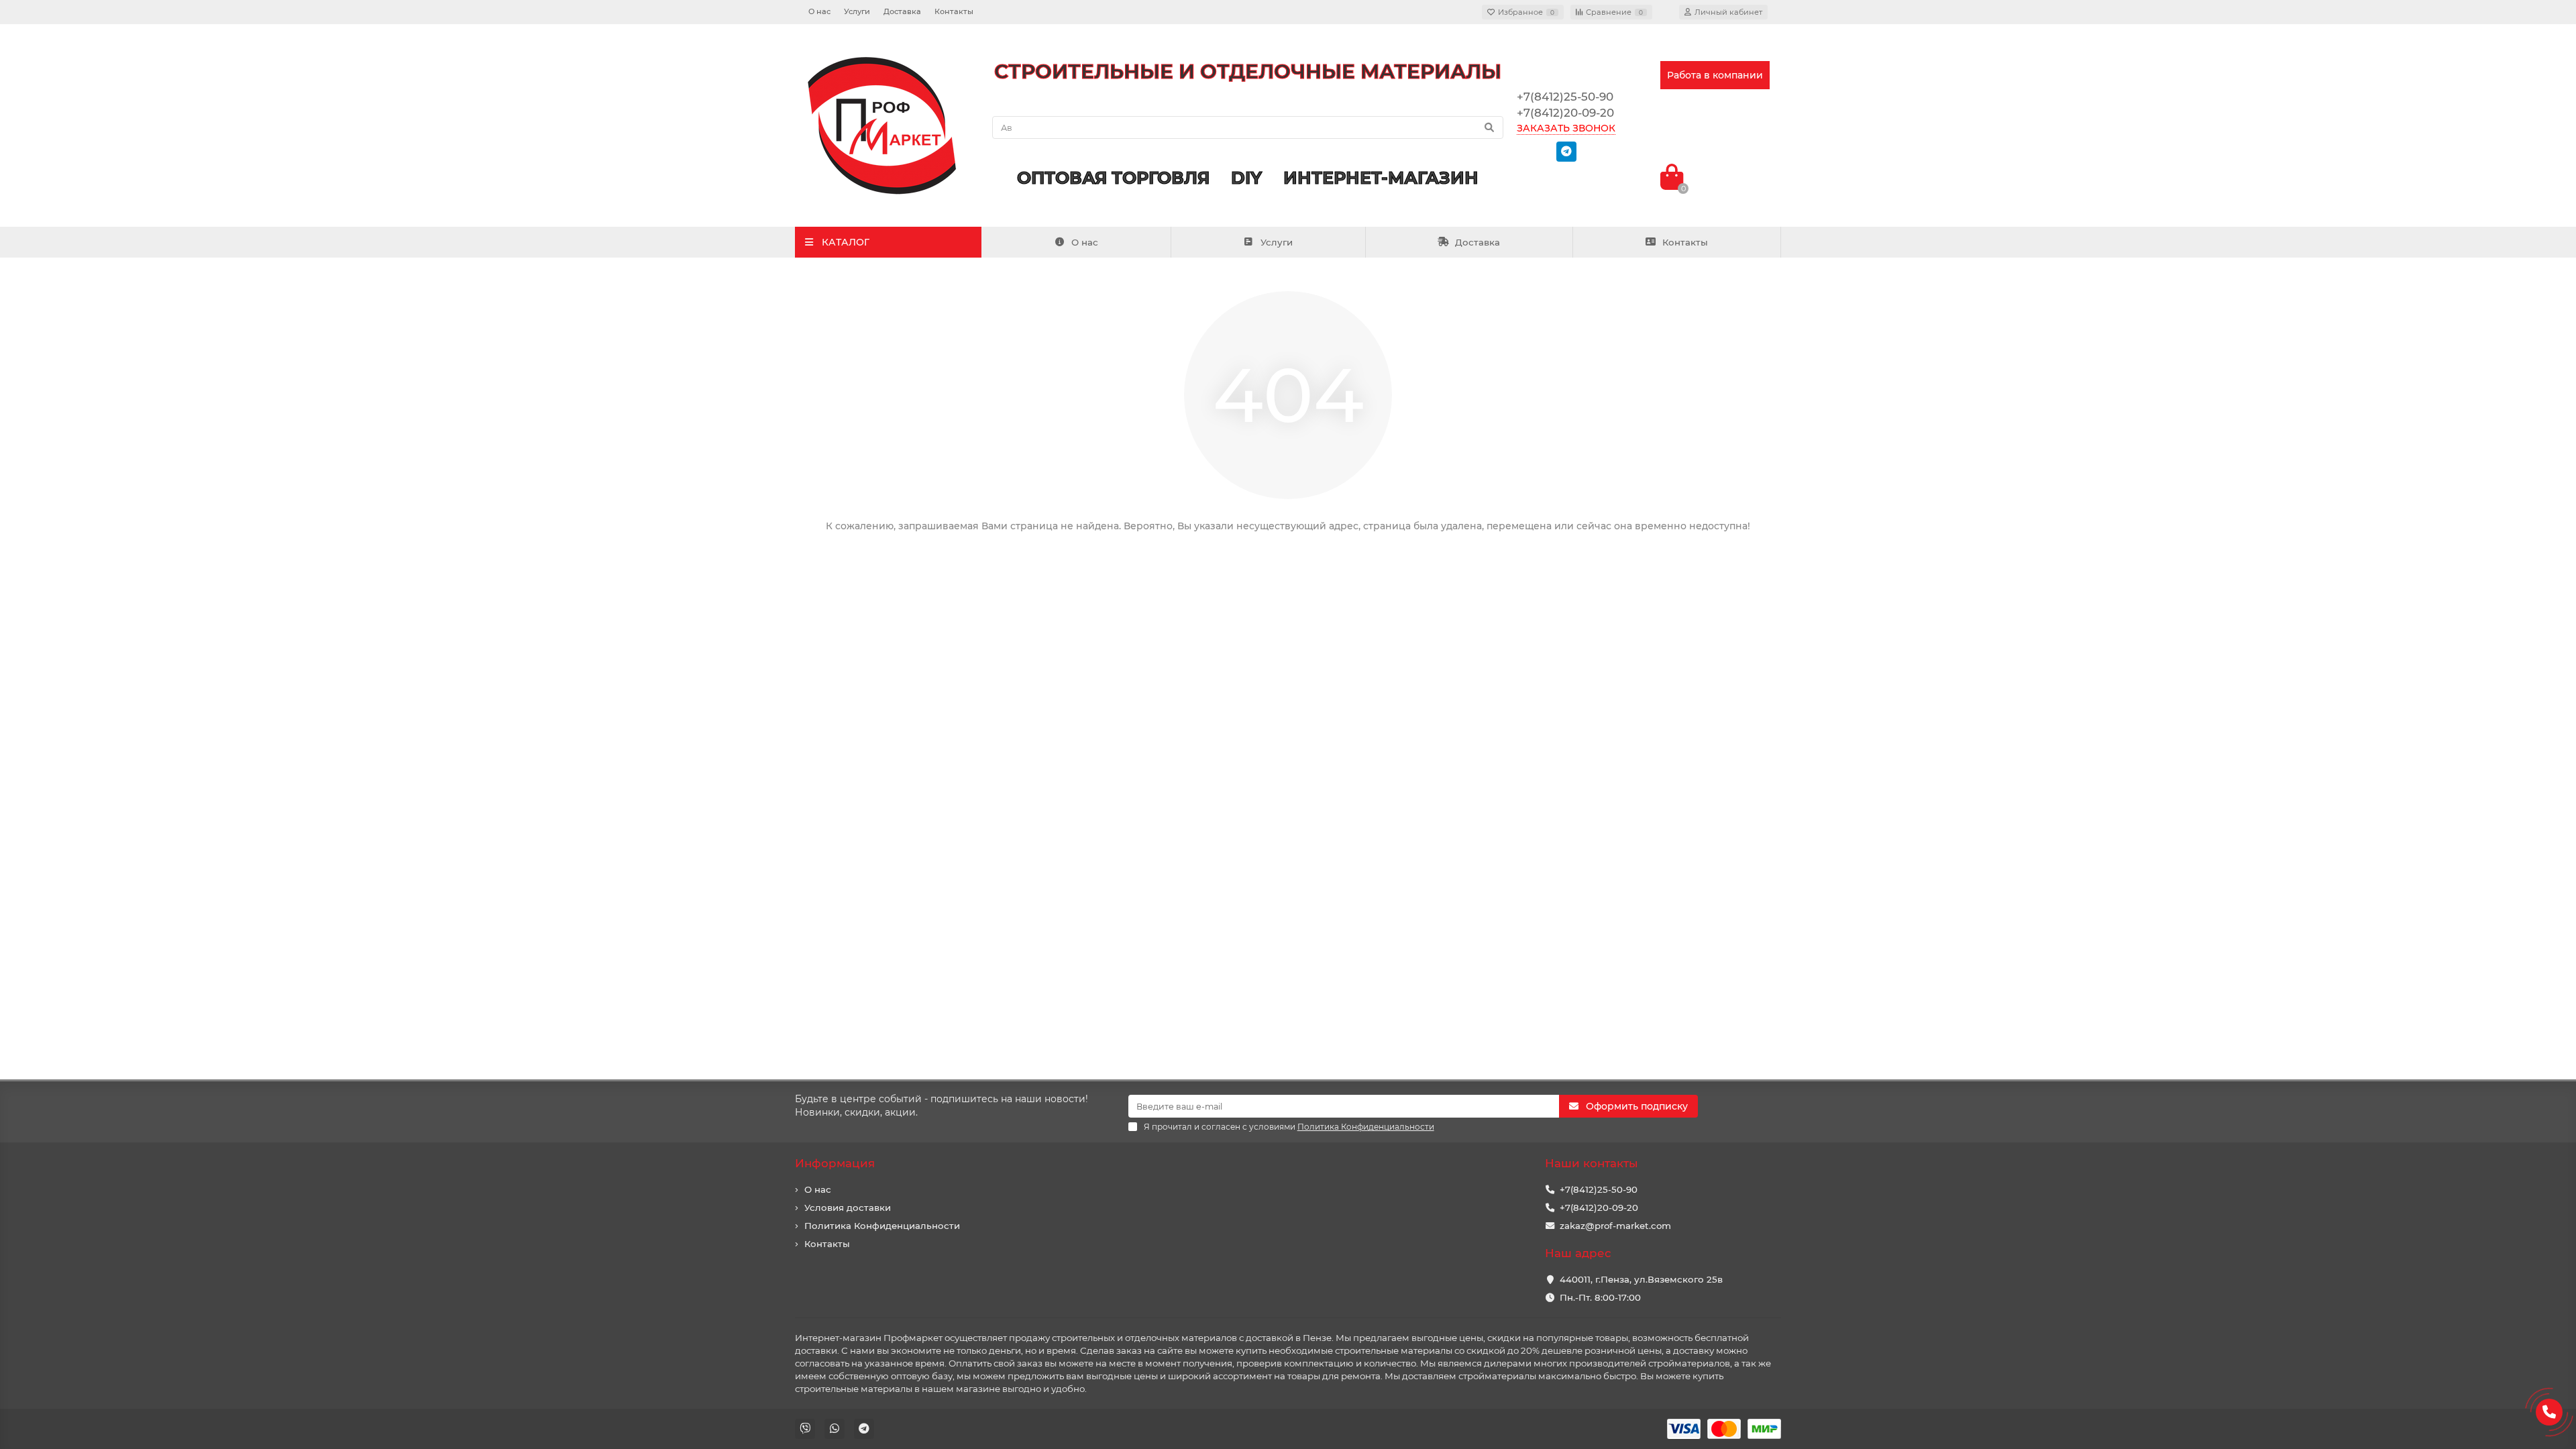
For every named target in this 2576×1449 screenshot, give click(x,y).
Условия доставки (848, 1207)
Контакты (954, 11)
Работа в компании (1715, 75)
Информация (835, 1163)
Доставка (902, 11)
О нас (819, 11)
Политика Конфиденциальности (882, 1226)
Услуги (857, 11)
